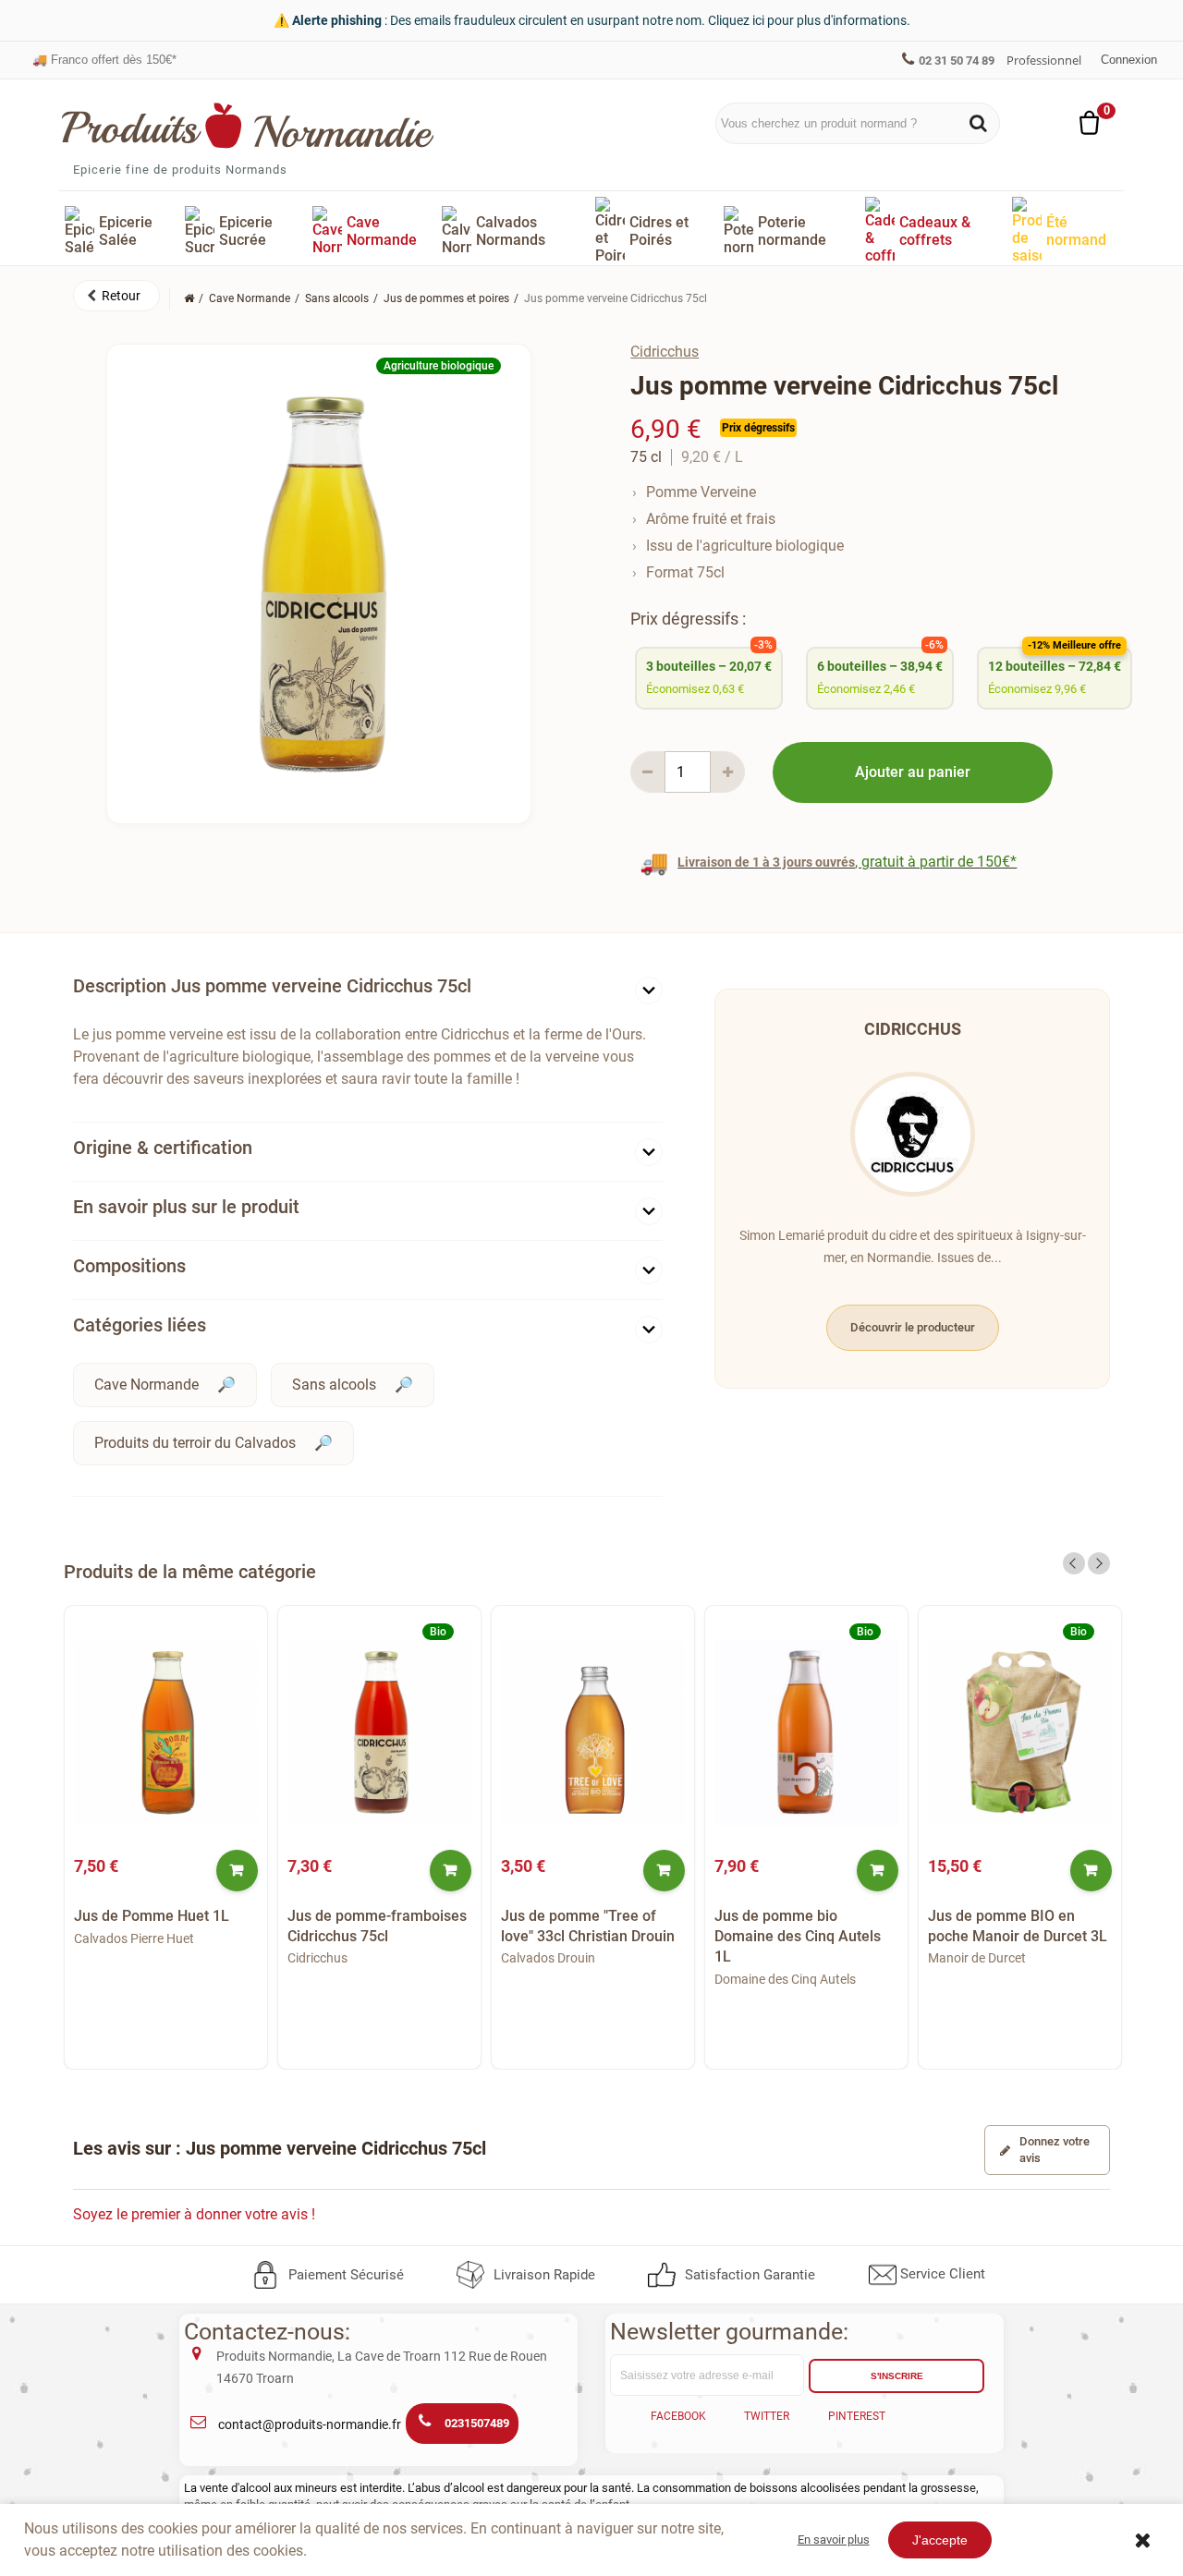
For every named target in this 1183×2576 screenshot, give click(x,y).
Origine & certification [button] (163, 1148)
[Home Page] (189, 298)
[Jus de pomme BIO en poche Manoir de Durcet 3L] (1020, 1732)
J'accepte (940, 2540)
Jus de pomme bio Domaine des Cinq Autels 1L (798, 1937)
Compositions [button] (129, 1266)
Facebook (678, 2416)
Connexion (1129, 60)
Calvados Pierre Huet (134, 1938)
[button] (116, 296)
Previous (1074, 1563)
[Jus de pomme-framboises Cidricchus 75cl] (379, 1732)
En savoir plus (834, 2540)
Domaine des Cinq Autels (785, 1979)
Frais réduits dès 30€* (100, 59)
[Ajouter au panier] (237, 1871)
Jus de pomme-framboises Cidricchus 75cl (377, 1926)
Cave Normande (146, 1385)
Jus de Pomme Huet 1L (152, 1916)
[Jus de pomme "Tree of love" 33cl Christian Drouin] (593, 1732)
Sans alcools (334, 1385)
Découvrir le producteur (913, 1327)
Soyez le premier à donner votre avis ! (194, 2214)
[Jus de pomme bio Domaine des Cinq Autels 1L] (806, 1732)
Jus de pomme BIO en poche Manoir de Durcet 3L (1018, 1926)
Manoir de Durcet (977, 1958)
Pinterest (857, 2416)
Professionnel (1044, 60)
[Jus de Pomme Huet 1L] (166, 1732)
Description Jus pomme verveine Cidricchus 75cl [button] (272, 986)
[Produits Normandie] (248, 126)
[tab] (368, 990)
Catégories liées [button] (140, 1325)
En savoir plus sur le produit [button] (186, 1207)
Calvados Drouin (548, 1958)
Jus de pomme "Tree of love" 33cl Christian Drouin (588, 1926)
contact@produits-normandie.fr (310, 2424)
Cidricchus (665, 352)
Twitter (767, 2416)
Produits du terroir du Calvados (195, 1443)
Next (1099, 1563)
